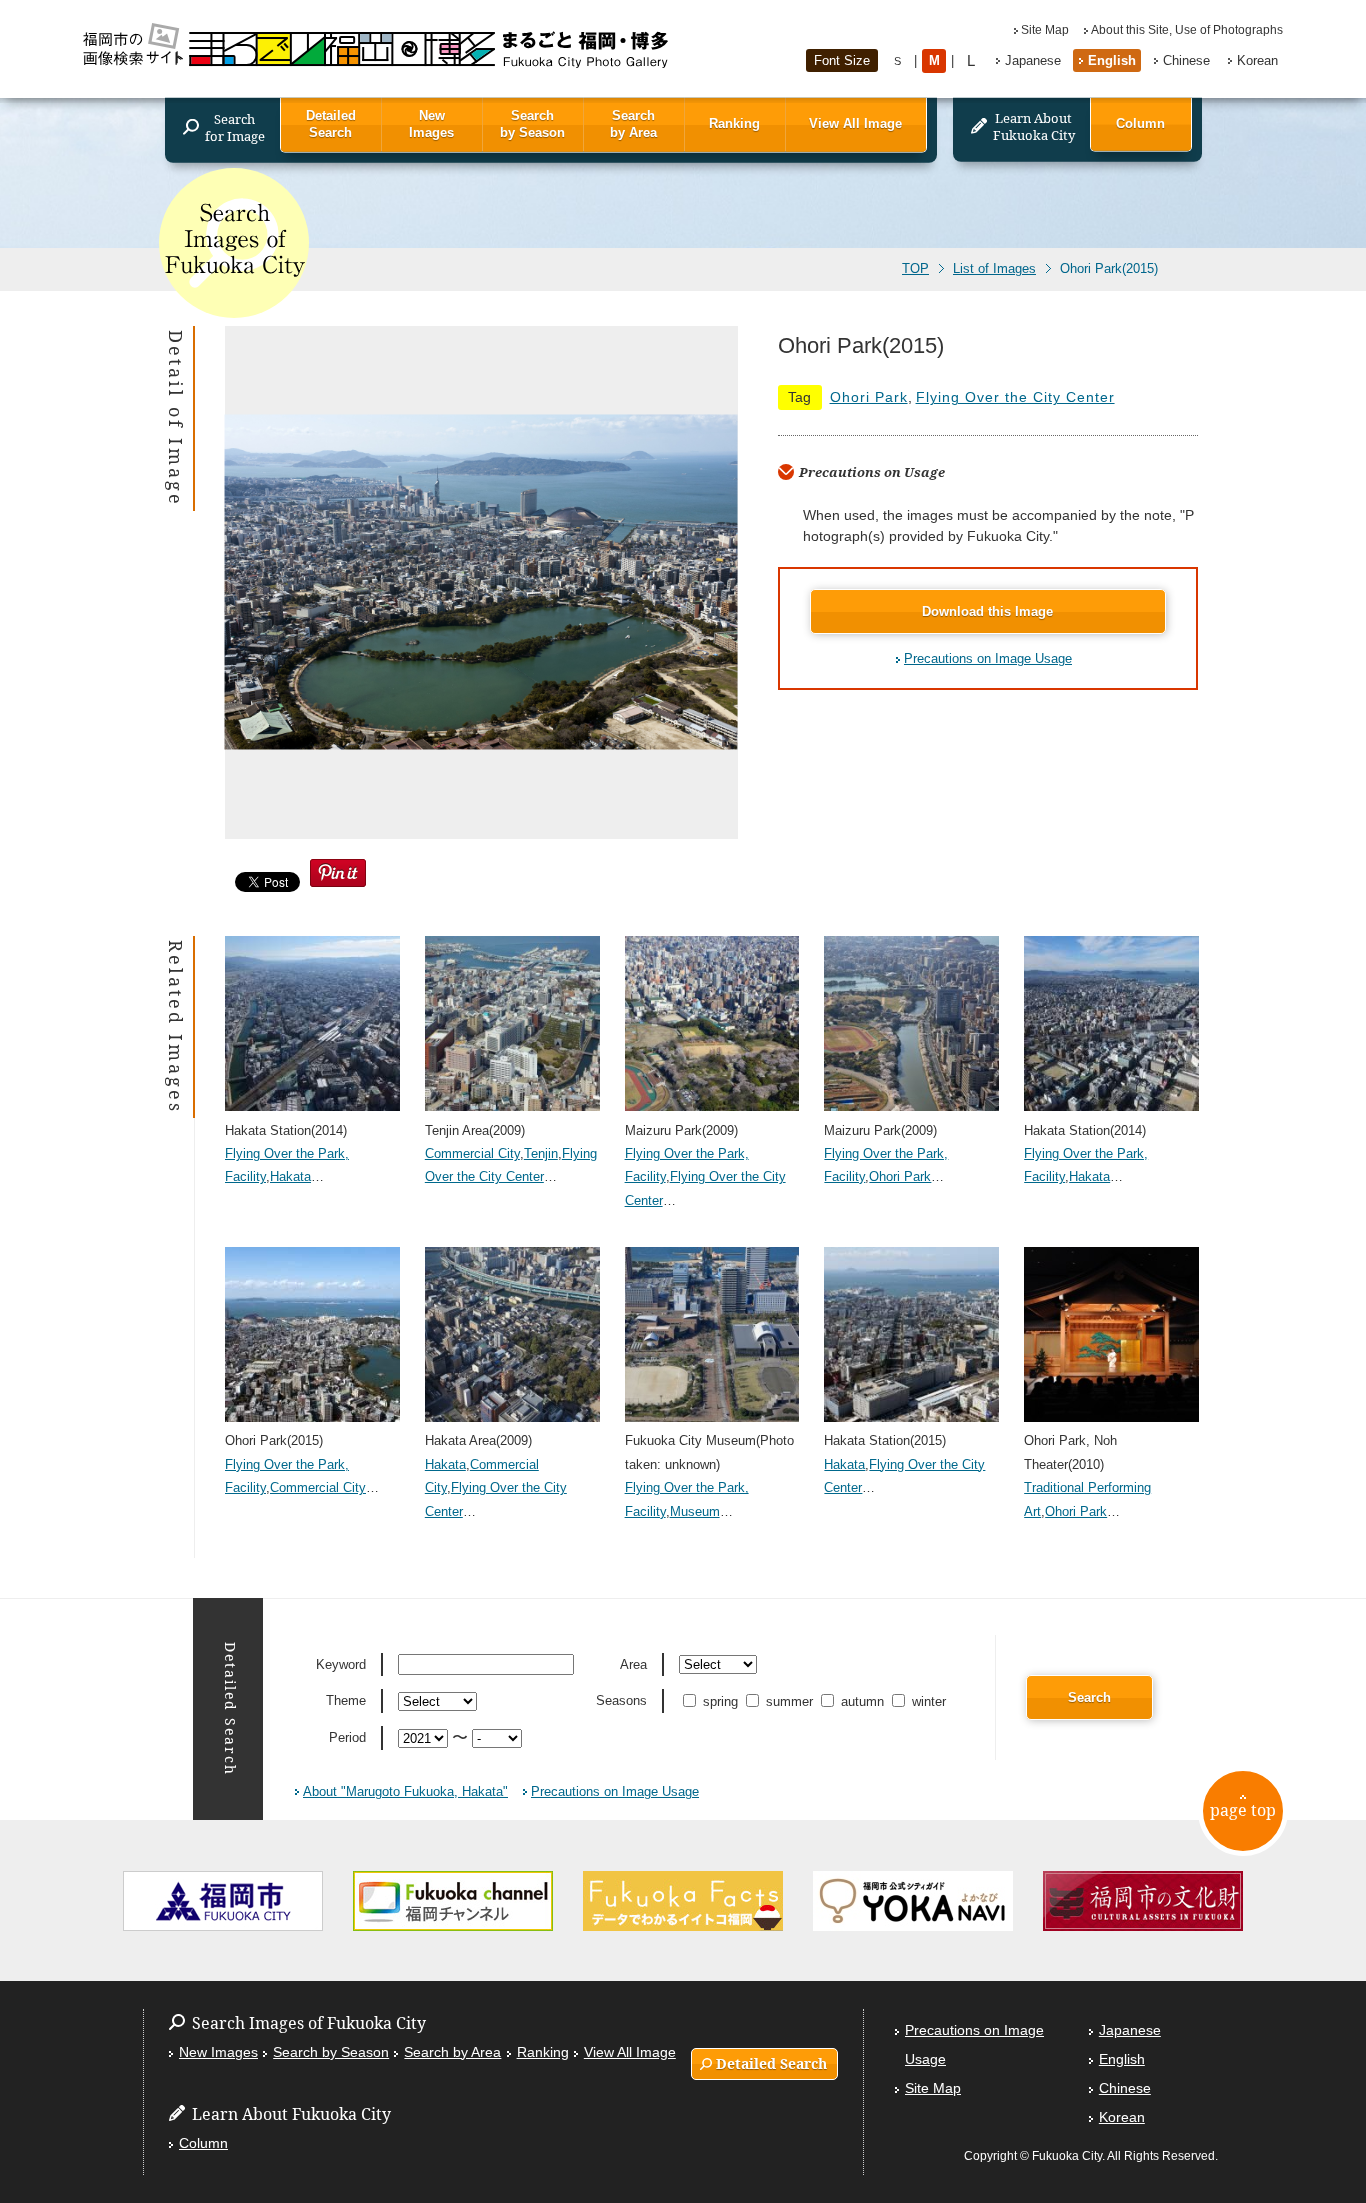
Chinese (1186, 60)
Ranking (734, 123)
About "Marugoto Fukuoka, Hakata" (405, 1791)
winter (929, 1701)
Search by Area (633, 124)
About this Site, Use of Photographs (1187, 30)
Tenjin (541, 1153)
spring (720, 1701)
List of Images (994, 269)
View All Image (855, 123)
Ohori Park (869, 397)
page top (1243, 1810)
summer (789, 1701)
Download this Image (987, 611)
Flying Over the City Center (1015, 397)
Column (1140, 123)
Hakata (290, 1176)
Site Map (1045, 30)
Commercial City (472, 1153)
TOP (915, 269)
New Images (431, 124)
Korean (1257, 60)
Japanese (1033, 60)
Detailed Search (331, 124)
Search (1089, 1697)
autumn (862, 1701)
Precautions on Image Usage (988, 658)
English (1112, 60)
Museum (695, 1511)
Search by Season (532, 124)
